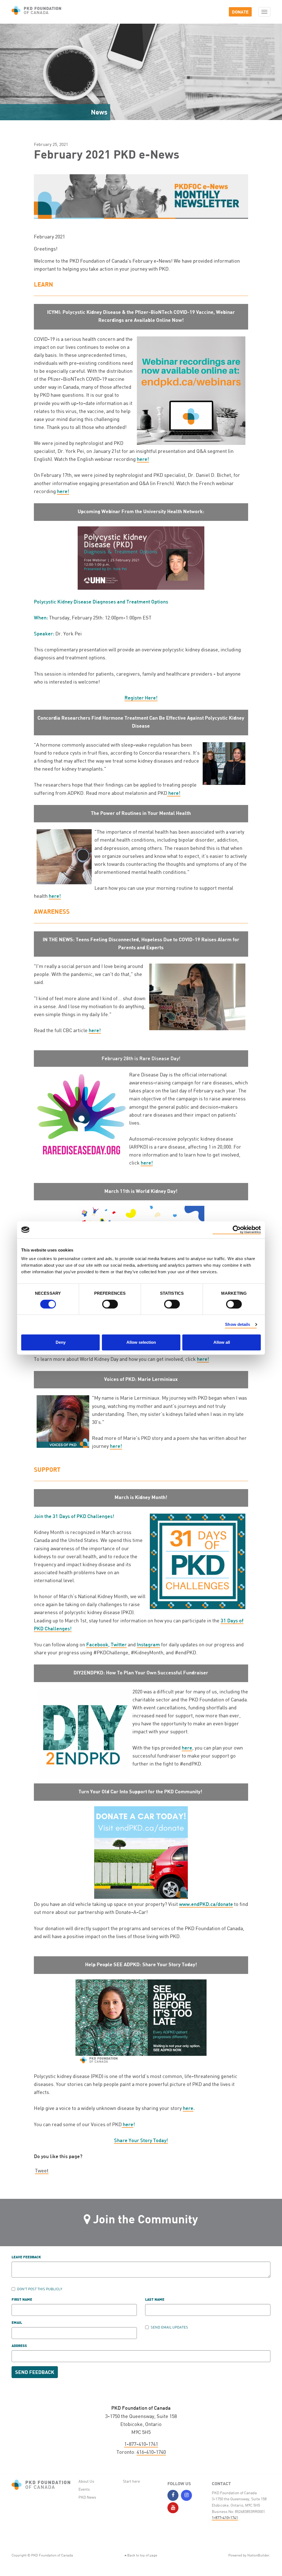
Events (84, 2489)
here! (143, 459)
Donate (240, 12)
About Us (86, 2481)
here (187, 1748)
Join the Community (146, 2219)
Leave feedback (26, 2257)
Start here (131, 2481)
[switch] (110, 1304)
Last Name (155, 2300)
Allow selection (141, 1342)
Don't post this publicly (40, 2289)
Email (17, 2323)
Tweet (42, 2170)
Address (19, 2346)
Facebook (97, 1644)
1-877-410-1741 (141, 2444)
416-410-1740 (151, 2452)
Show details (238, 1324)
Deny (61, 1342)
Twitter (119, 1644)
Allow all (222, 1342)
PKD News (87, 2497)
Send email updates (169, 2327)
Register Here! (141, 698)
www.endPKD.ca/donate (206, 1904)
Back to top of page (142, 2555)
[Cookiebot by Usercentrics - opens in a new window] (237, 1230)
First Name (22, 2300)
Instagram (148, 1644)
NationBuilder (258, 2555)
